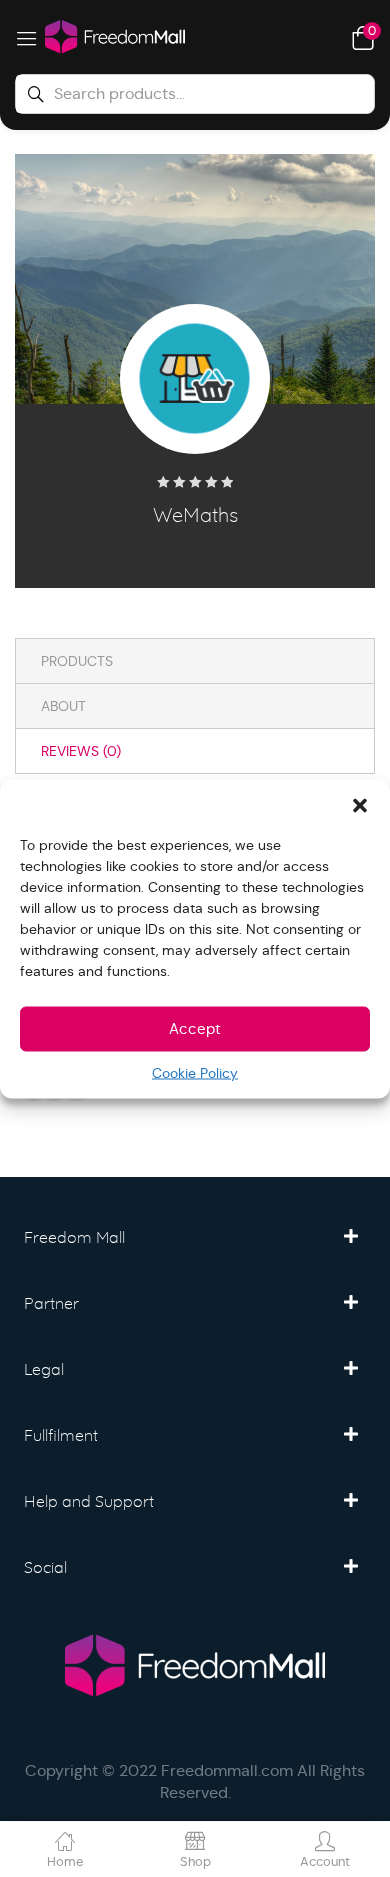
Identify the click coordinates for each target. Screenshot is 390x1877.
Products (77, 661)
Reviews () (81, 751)
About (63, 706)
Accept (195, 1028)
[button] (360, 804)
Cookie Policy (195, 1072)
